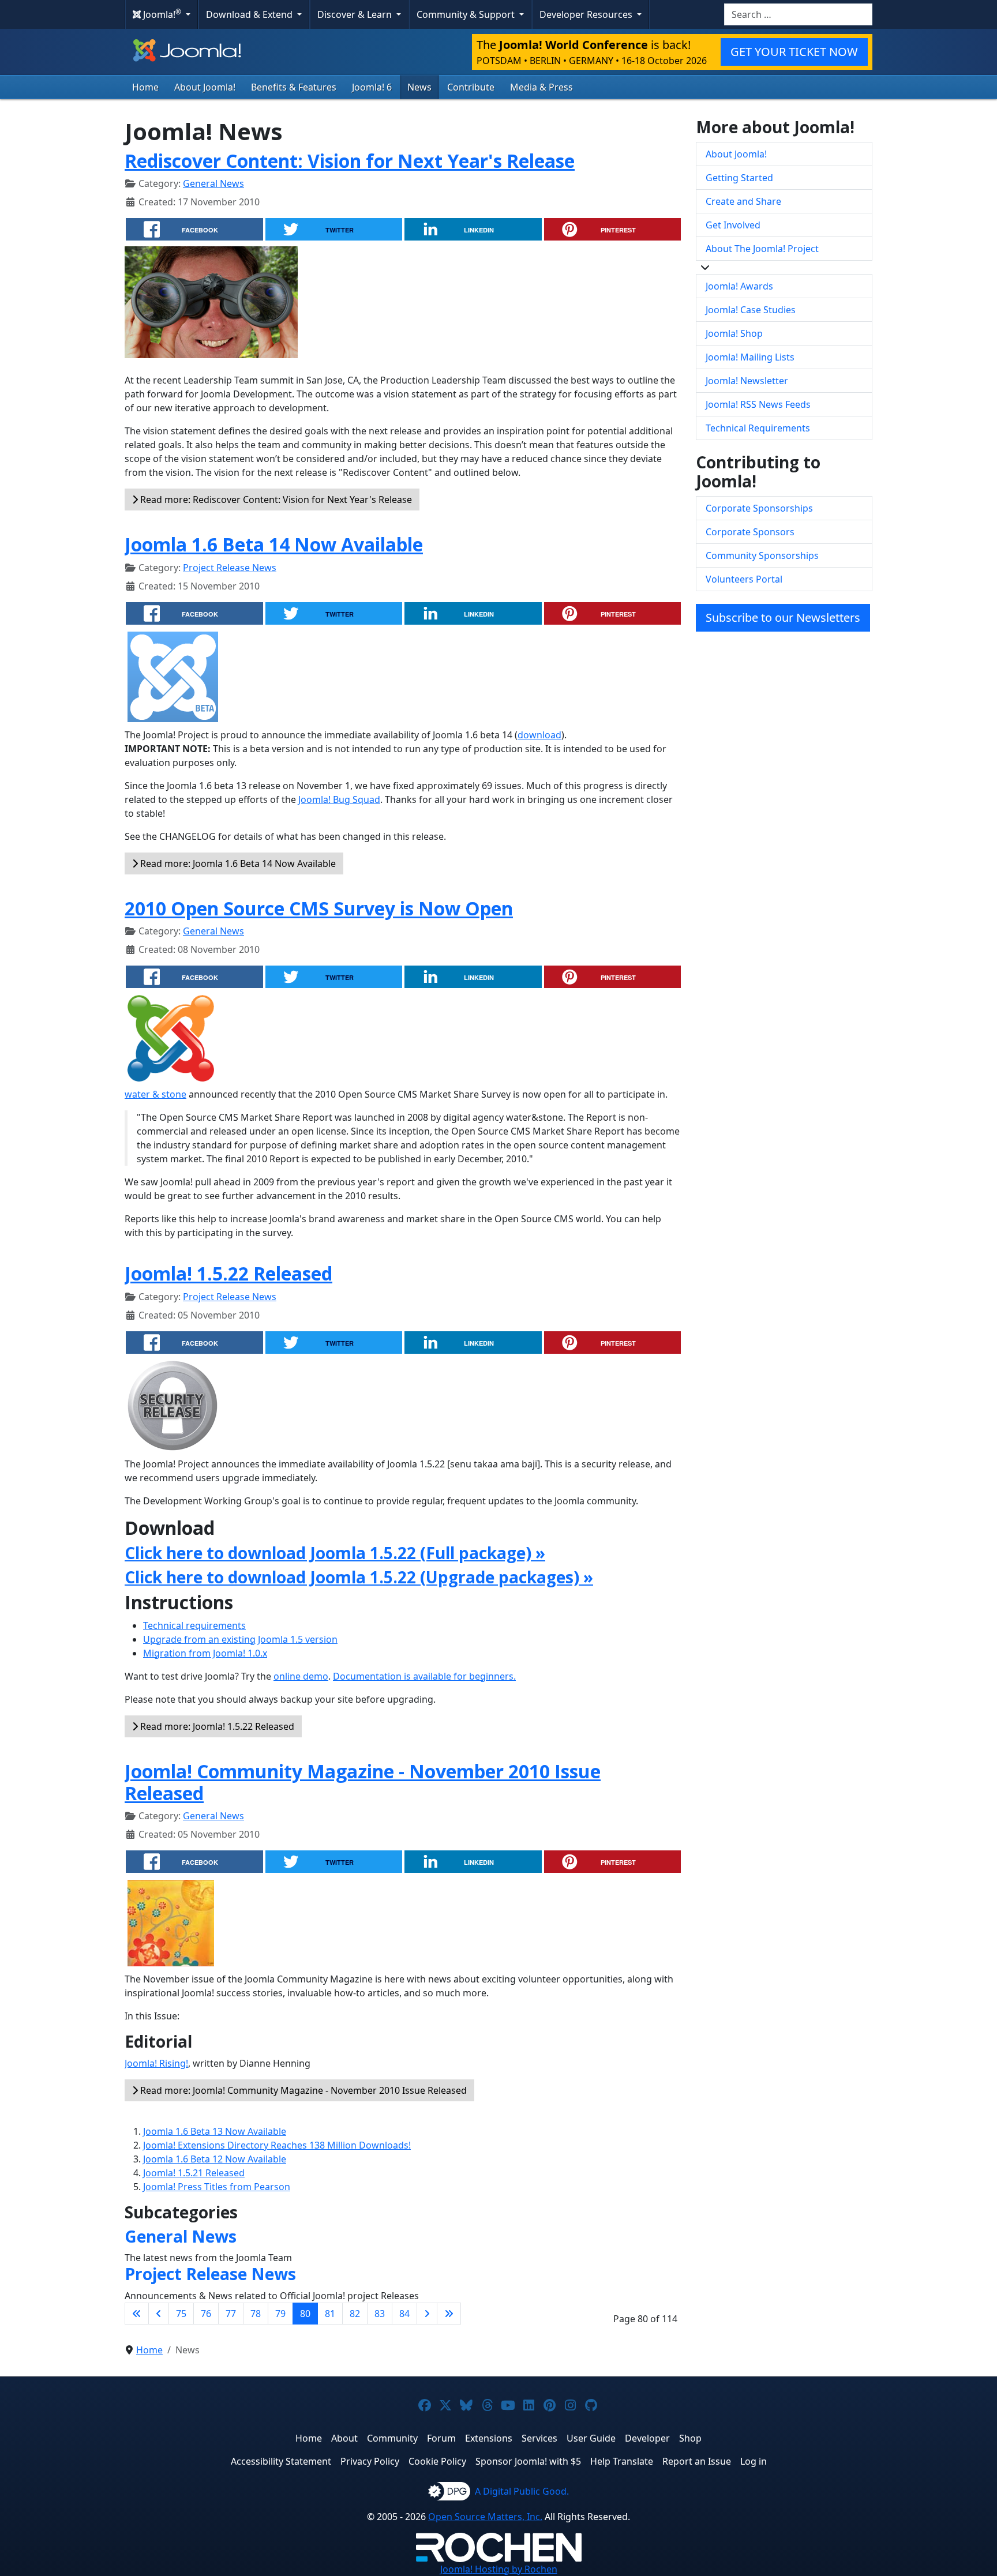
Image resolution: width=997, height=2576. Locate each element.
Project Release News (230, 568)
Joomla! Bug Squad (339, 799)
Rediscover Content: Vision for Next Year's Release (350, 161)
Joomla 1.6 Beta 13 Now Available (215, 2131)
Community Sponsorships (762, 555)
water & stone (155, 1094)
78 (256, 2314)
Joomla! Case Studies (751, 310)
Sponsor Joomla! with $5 (528, 2461)
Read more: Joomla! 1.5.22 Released (216, 1726)
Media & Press (541, 87)
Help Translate (622, 2461)
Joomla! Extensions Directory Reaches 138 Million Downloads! (277, 2145)
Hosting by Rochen (499, 2569)
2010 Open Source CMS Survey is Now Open (319, 908)
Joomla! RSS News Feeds (758, 404)
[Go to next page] (427, 2314)
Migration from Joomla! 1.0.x (205, 1653)
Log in (754, 2461)
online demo (301, 1676)
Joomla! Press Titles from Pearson (217, 2187)
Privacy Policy (370, 2461)
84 (404, 2314)
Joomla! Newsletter (747, 381)
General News (213, 183)
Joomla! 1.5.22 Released (228, 1273)
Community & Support (467, 14)
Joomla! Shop (734, 333)
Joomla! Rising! (156, 2063)
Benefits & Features (294, 87)
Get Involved (733, 225)
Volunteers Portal (744, 579)
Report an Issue (697, 2461)
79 (280, 2314)
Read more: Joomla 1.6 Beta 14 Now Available (237, 863)
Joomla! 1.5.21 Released (194, 2173)
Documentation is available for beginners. (424, 1676)
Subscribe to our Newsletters (783, 617)
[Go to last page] (449, 2314)
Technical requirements (194, 1625)
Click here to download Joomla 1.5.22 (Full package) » (335, 1553)
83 (380, 2314)
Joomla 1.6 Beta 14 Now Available (274, 544)
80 (305, 2314)
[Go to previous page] (159, 2314)
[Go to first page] (137, 2314)
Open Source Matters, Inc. (485, 2517)
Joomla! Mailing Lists (750, 357)
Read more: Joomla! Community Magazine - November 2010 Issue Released (302, 2090)
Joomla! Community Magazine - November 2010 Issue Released (363, 1782)
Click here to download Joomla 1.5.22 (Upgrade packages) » (359, 1577)
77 (231, 2314)
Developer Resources (587, 14)
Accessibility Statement (281, 2461)
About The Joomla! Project (762, 249)
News (419, 87)
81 (330, 2314)
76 (206, 2314)
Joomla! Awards (739, 286)
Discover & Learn (356, 14)
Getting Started (739, 178)
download (539, 735)
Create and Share (743, 201)
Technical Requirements (758, 428)
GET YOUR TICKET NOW (794, 52)
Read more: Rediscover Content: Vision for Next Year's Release (275, 500)
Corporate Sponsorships (759, 508)
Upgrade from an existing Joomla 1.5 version (240, 1639)
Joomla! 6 (372, 87)
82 (355, 2314)
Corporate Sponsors (750, 532)
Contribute (471, 87)
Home (145, 87)
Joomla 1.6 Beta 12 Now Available (215, 2159)
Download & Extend (250, 14)
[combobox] (798, 14)
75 (181, 2314)
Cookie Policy (437, 2461)
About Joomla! (205, 87)
